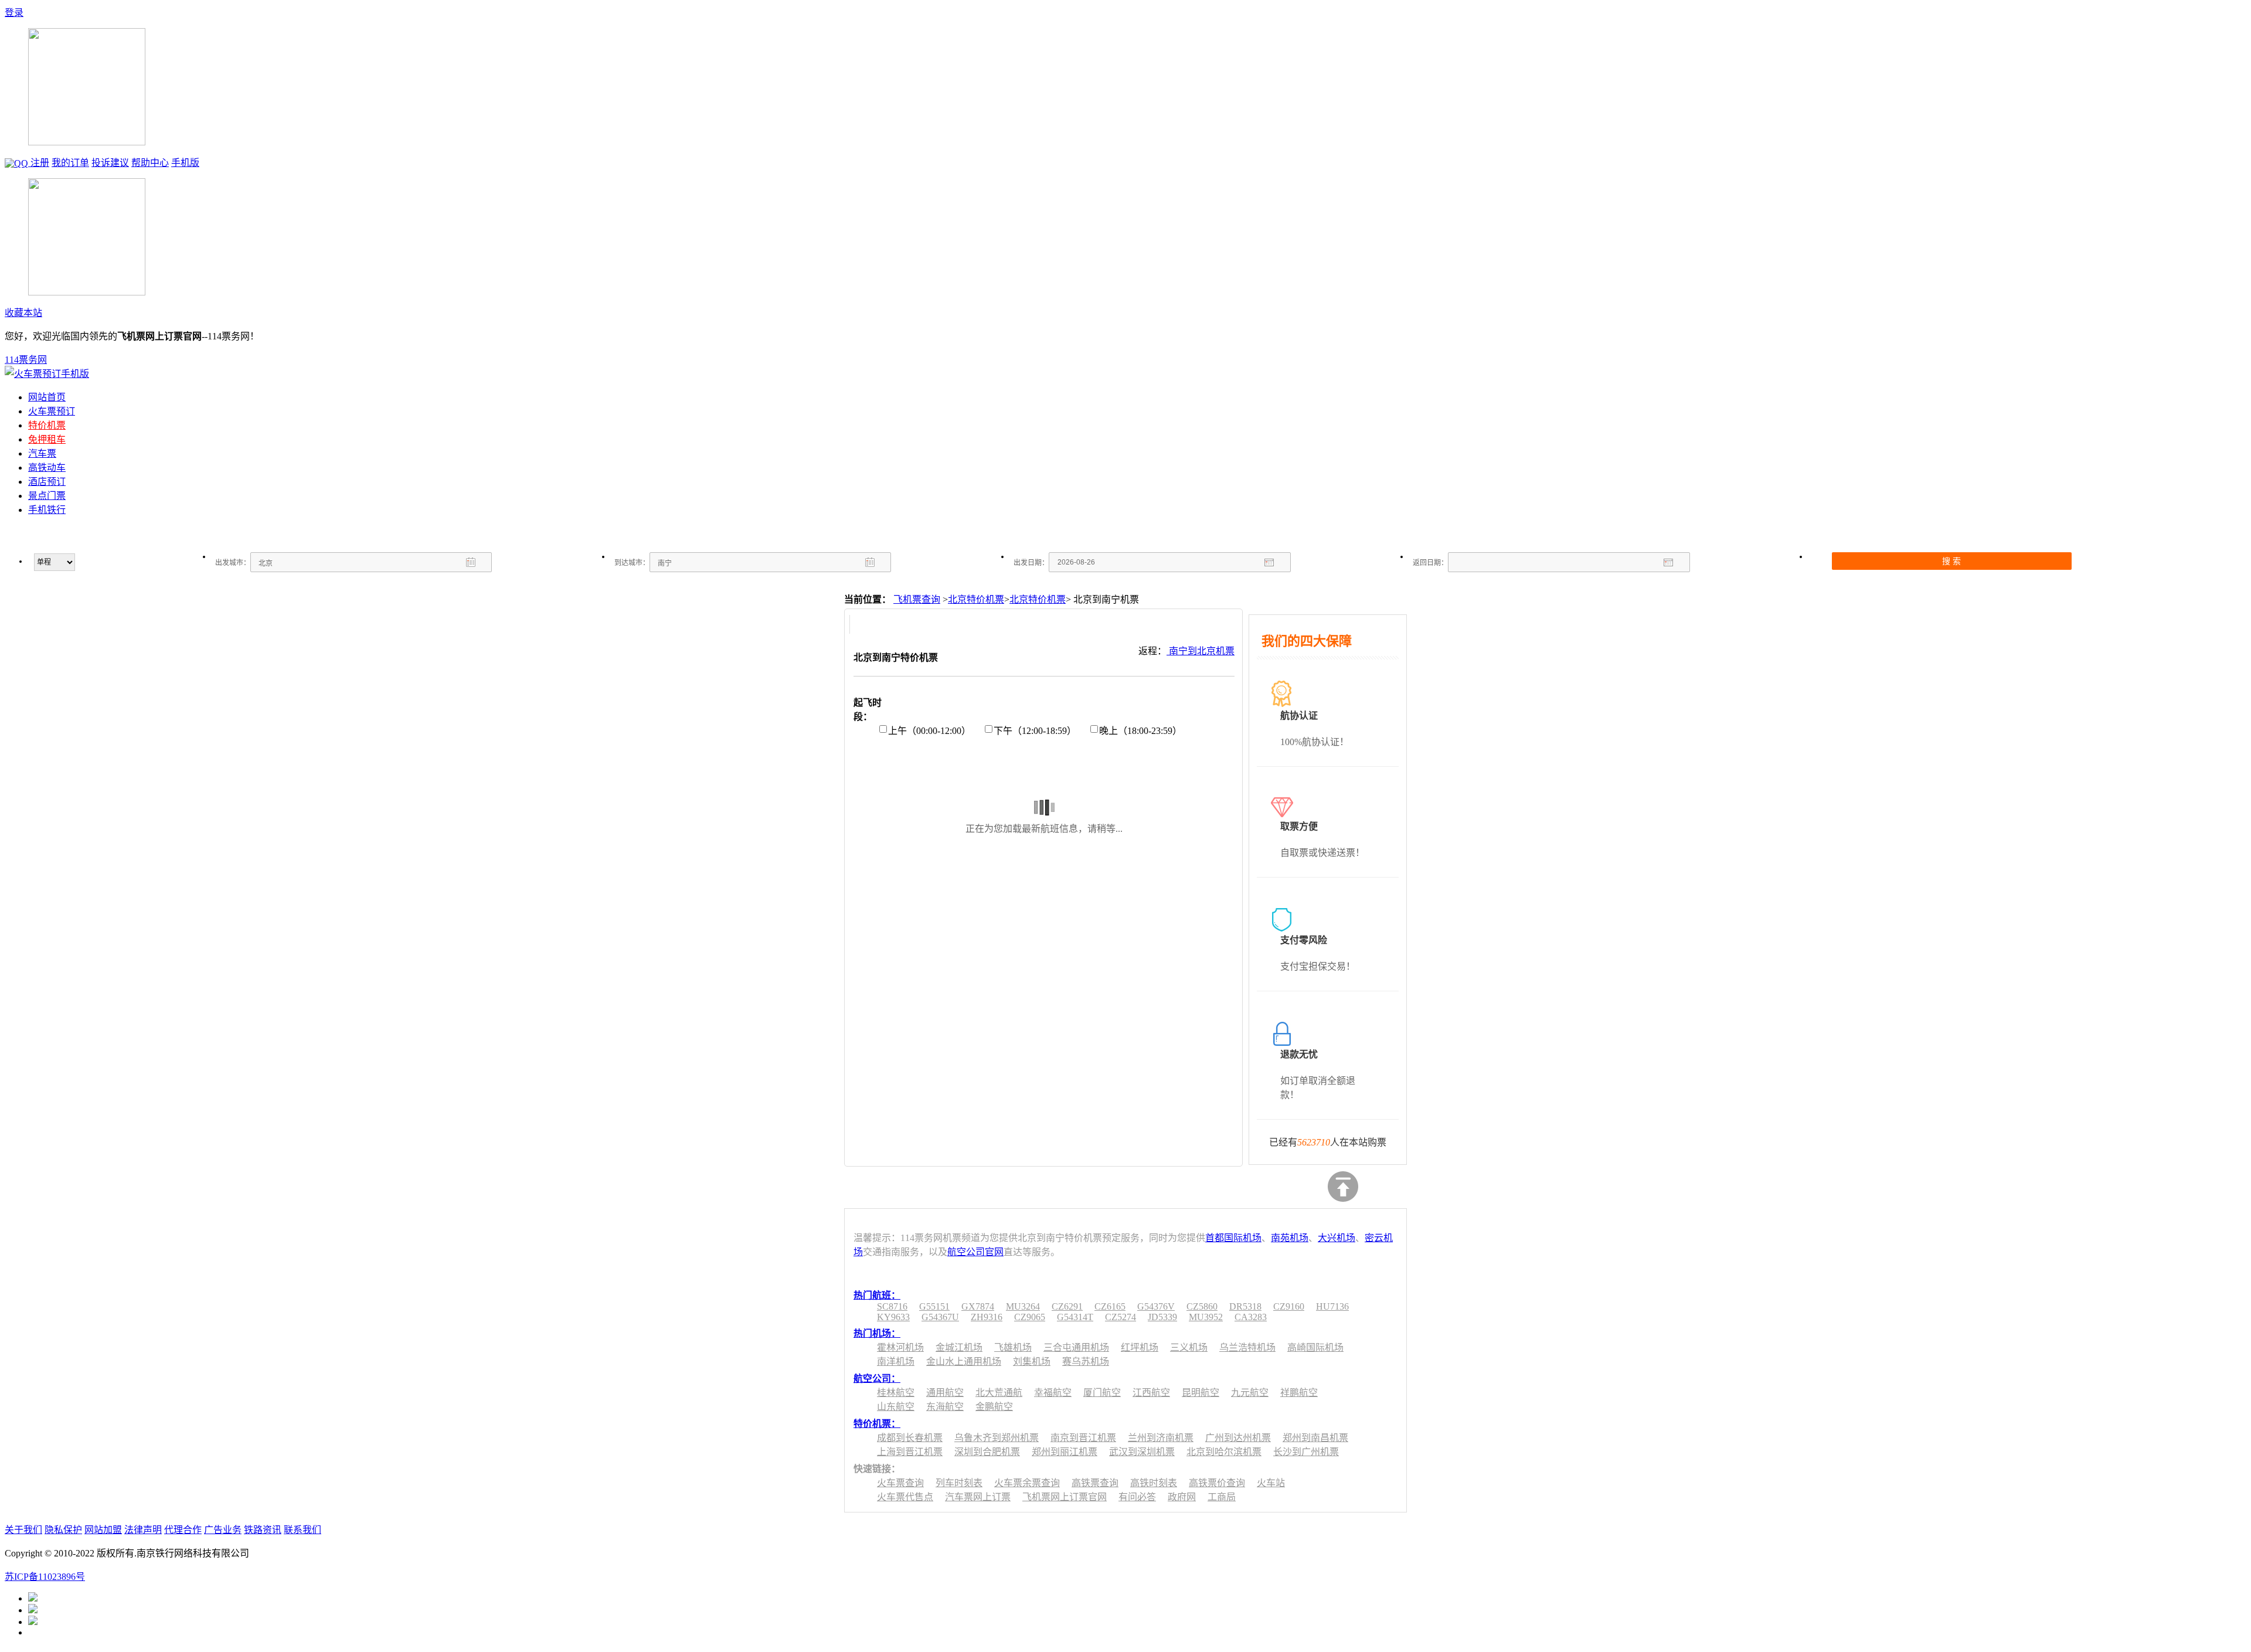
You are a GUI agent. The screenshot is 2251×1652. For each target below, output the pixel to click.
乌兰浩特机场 (1247, 1347)
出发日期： (1031, 563)
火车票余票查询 (1027, 1483)
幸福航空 (1053, 1393)
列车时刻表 (959, 1483)
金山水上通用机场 (964, 1362)
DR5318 (1245, 1306)
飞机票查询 (917, 599)
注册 (40, 163)
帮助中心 (150, 163)
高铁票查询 (1095, 1483)
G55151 (934, 1306)
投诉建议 (110, 163)
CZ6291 (1067, 1306)
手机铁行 (47, 510)
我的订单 (70, 163)
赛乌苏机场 (1086, 1362)
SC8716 (892, 1306)
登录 (14, 13)
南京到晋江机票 (1083, 1438)
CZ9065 (1030, 1317)
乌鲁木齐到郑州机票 (997, 1438)
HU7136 (1332, 1306)
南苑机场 (1290, 1238)
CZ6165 (1110, 1306)
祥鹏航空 (1299, 1393)
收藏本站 (23, 313)
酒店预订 (47, 482)
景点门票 (47, 496)
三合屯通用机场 (1076, 1347)
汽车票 (42, 453)
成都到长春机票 (910, 1438)
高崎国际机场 (1315, 1347)
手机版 (185, 163)
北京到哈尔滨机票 (1224, 1452)
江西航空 (1151, 1393)
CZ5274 (1121, 1317)
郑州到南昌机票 (1315, 1438)
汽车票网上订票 (978, 1497)
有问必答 (1137, 1497)
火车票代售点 (905, 1497)
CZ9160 (1289, 1306)
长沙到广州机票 (1306, 1452)
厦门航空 (1102, 1393)
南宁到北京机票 (1201, 651)
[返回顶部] (1343, 1187)
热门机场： (877, 1333)
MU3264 (1023, 1306)
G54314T (1075, 1317)
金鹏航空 (994, 1407)
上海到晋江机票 (910, 1452)
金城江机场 (959, 1347)
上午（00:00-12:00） (929, 731)
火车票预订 (52, 411)
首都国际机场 (1233, 1238)
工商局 (1222, 1497)
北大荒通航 (999, 1393)
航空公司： (877, 1379)
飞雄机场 (1013, 1347)
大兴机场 (1337, 1238)
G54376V (1156, 1306)
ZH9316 (987, 1317)
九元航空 (1250, 1393)
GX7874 (978, 1306)
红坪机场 (1140, 1347)
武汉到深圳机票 (1142, 1452)
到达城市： (632, 563)
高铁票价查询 (1217, 1483)
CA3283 (1251, 1317)
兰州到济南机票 (1161, 1438)
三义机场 (1189, 1347)
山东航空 (896, 1407)
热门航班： (877, 1295)
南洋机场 (896, 1362)
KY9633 (893, 1317)
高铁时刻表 (1154, 1483)
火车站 (1271, 1483)
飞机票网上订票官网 (1065, 1497)
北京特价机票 (976, 599)
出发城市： (233, 563)
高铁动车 (47, 468)
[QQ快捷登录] (18, 163)
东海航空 (945, 1407)
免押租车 (47, 439)
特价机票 (47, 425)
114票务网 (26, 360)
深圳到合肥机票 (987, 1452)
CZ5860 (1202, 1306)
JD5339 (1162, 1317)
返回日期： (1430, 563)
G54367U (940, 1317)
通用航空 (945, 1393)
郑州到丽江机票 (1065, 1452)
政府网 (1182, 1497)
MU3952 (1206, 1317)
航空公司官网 (975, 1252)
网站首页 (47, 397)
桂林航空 (896, 1393)
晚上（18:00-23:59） (1140, 731)
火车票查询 (900, 1483)
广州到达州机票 (1238, 1438)
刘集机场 (1032, 1362)
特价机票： (877, 1424)
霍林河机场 (900, 1347)
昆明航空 (1201, 1393)
